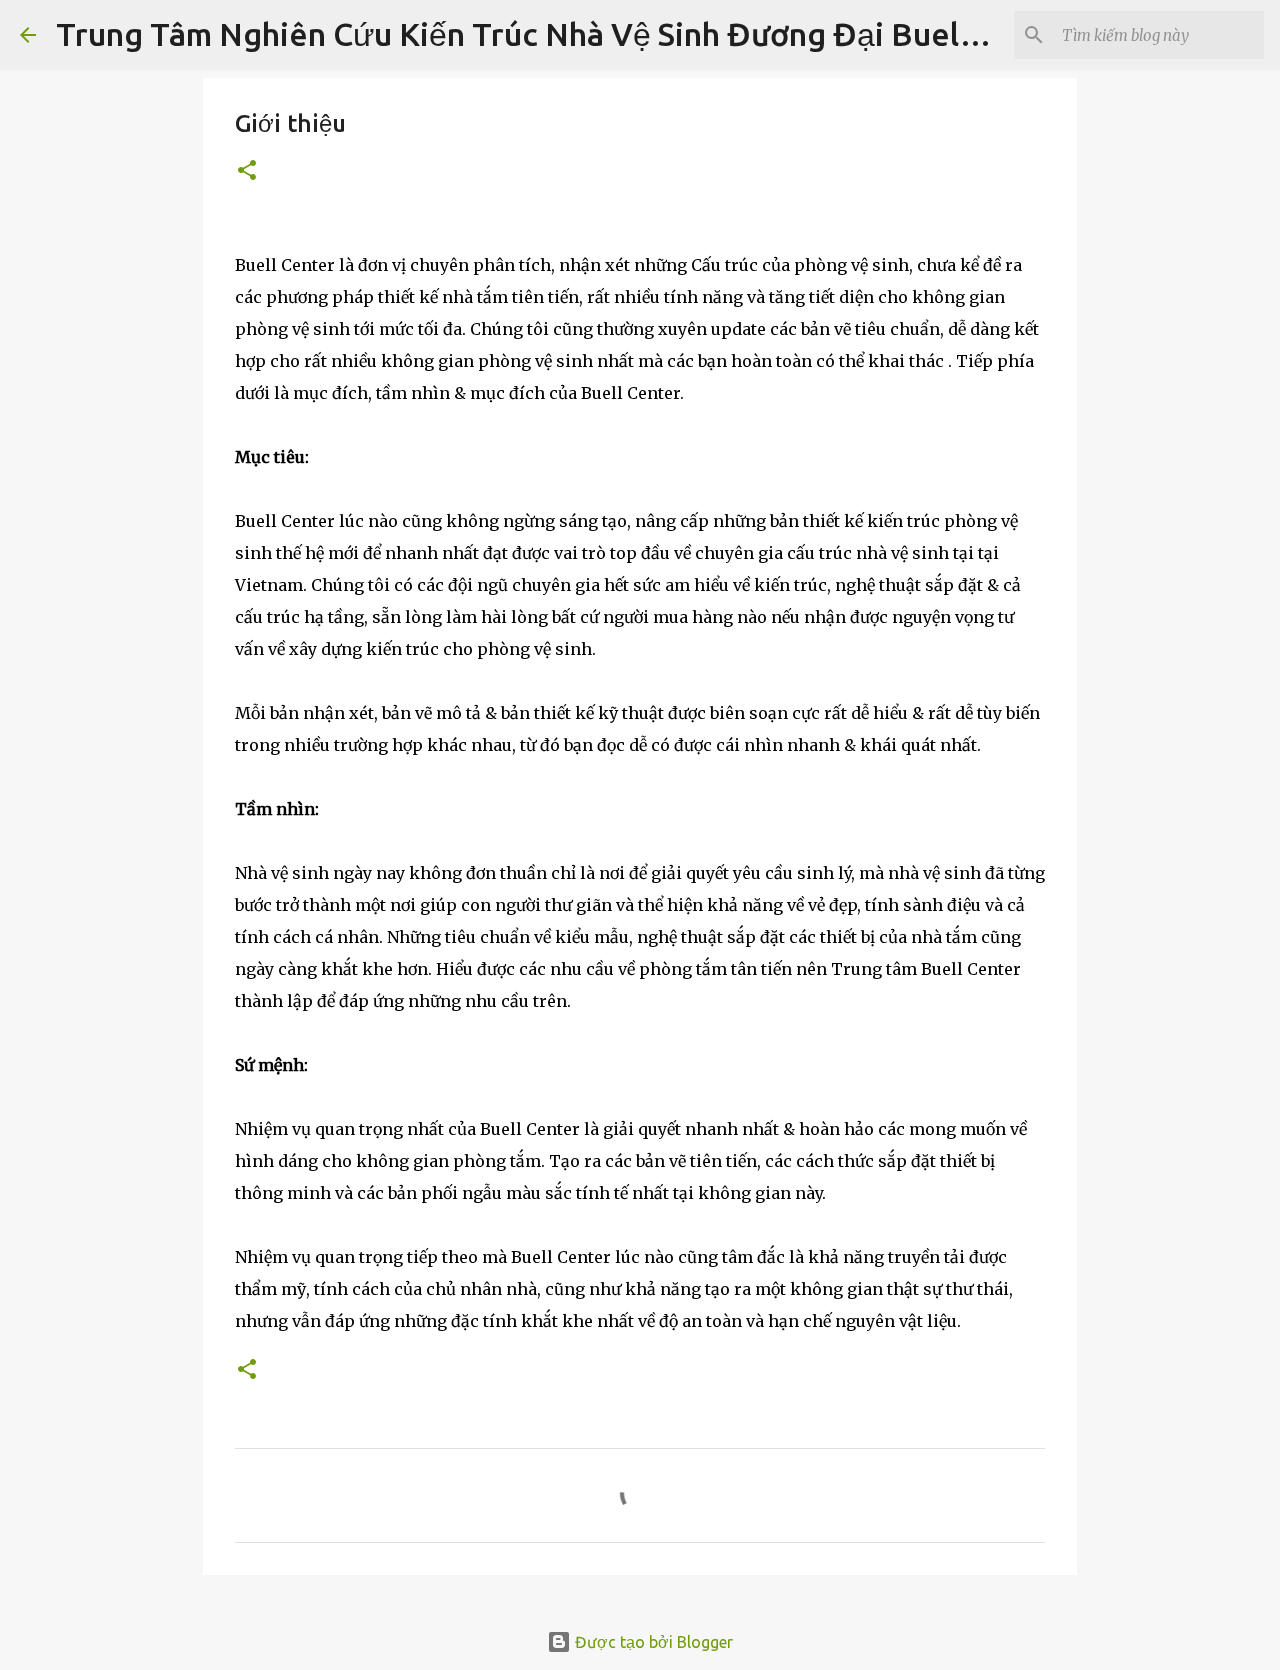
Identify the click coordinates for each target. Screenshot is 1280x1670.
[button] (247, 171)
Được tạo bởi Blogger (652, 1642)
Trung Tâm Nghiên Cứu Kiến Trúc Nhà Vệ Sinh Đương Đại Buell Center (566, 34)
